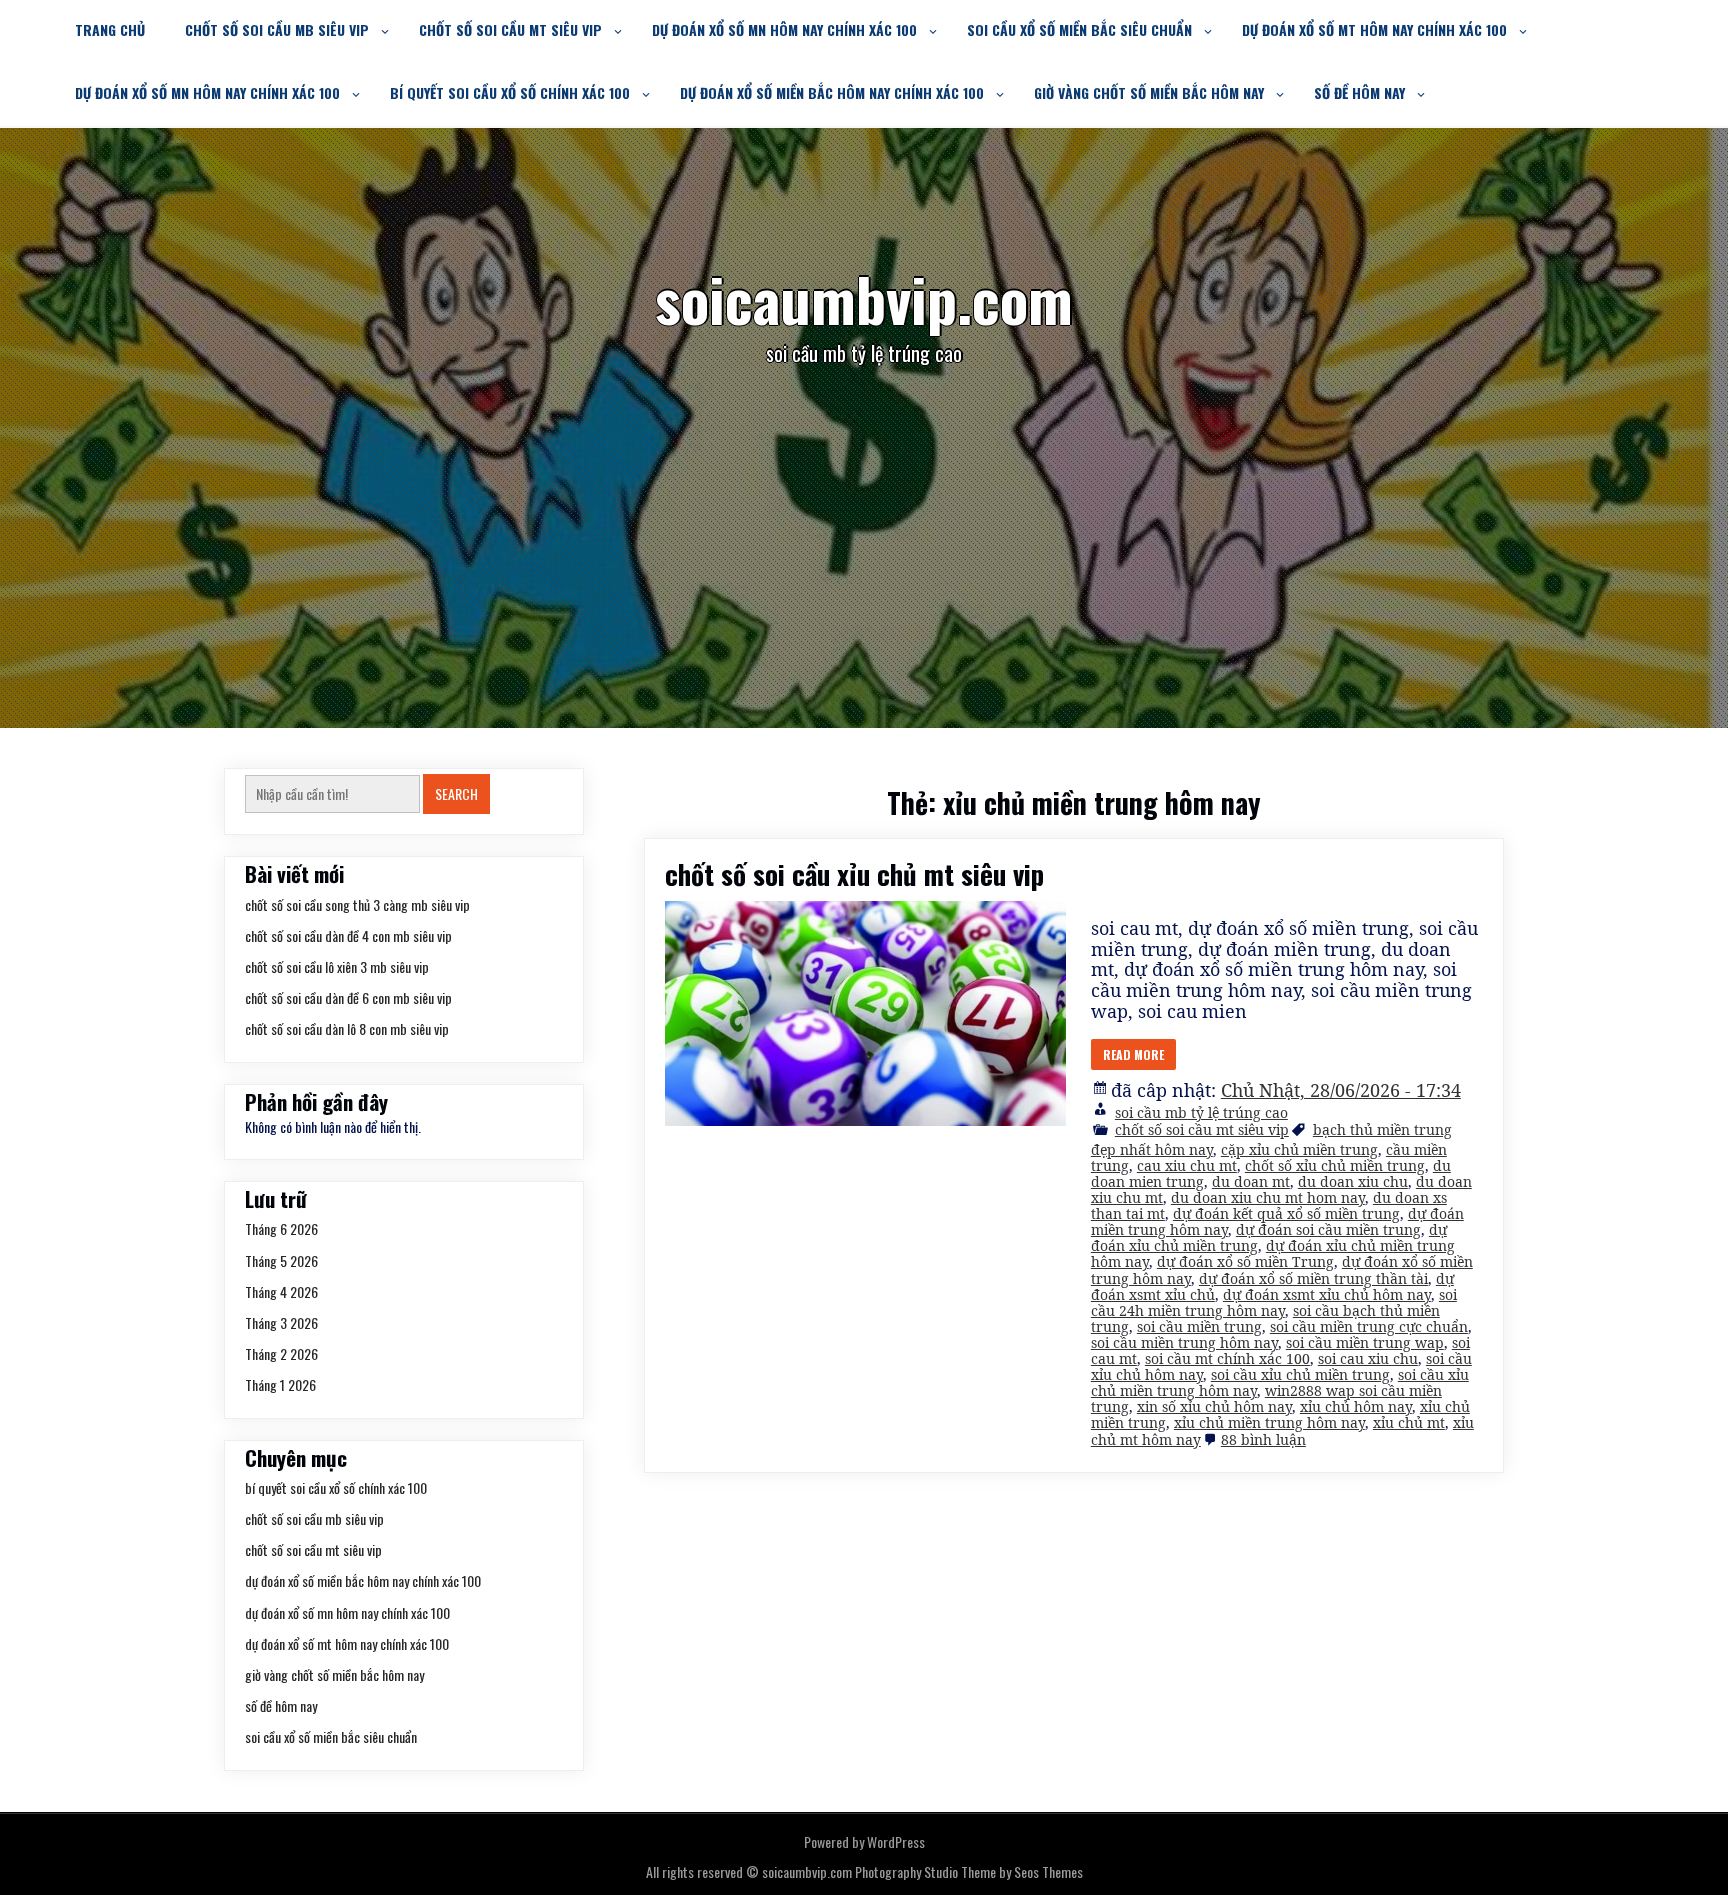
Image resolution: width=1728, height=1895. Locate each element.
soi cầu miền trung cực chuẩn (1369, 1326)
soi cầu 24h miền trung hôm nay (1274, 1302)
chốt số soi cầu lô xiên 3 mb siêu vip (337, 966)
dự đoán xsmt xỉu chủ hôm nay (1327, 1294)
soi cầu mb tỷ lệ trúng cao (1201, 1112)
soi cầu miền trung (1199, 1326)
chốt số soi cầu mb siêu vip (277, 29)
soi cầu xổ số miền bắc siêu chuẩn (1079, 29)
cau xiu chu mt (1187, 1165)
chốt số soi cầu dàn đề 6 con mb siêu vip (348, 997)
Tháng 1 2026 (280, 1384)
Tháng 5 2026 (281, 1260)
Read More (1133, 1054)
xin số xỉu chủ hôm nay (1214, 1406)
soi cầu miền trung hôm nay (1184, 1342)
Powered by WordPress (864, 1841)
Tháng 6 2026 (281, 1228)
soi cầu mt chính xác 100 (1227, 1358)
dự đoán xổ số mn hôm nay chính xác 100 (784, 29)
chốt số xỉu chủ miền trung (1335, 1165)
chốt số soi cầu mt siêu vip (510, 29)
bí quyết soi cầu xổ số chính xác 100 (510, 92)
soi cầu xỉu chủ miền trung (1300, 1374)
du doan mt (1251, 1181)
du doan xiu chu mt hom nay (1268, 1197)
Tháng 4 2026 (281, 1291)
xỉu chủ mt (1409, 1422)
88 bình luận (1263, 1439)
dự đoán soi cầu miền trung (1328, 1229)
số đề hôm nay (1359, 92)
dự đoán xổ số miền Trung (1245, 1261)
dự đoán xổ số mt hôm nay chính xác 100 (1374, 29)
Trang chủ (110, 29)
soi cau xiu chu (1368, 1358)
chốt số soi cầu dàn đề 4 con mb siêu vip (348, 935)
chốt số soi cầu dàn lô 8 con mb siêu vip (347, 1028)
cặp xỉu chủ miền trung (1299, 1149)
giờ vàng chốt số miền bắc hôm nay (1149, 92)
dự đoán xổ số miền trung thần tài (1313, 1278)
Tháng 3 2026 (281, 1322)
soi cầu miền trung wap (1365, 1342)
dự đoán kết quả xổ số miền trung (1286, 1213)
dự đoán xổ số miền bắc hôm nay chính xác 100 (832, 92)
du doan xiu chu (1353, 1181)
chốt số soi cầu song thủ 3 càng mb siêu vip (357, 904)
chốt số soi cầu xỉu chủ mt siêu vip (854, 874)
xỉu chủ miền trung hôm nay (1269, 1422)
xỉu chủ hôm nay (1356, 1406)
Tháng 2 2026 (281, 1353)
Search (456, 793)
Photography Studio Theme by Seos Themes (969, 1871)
